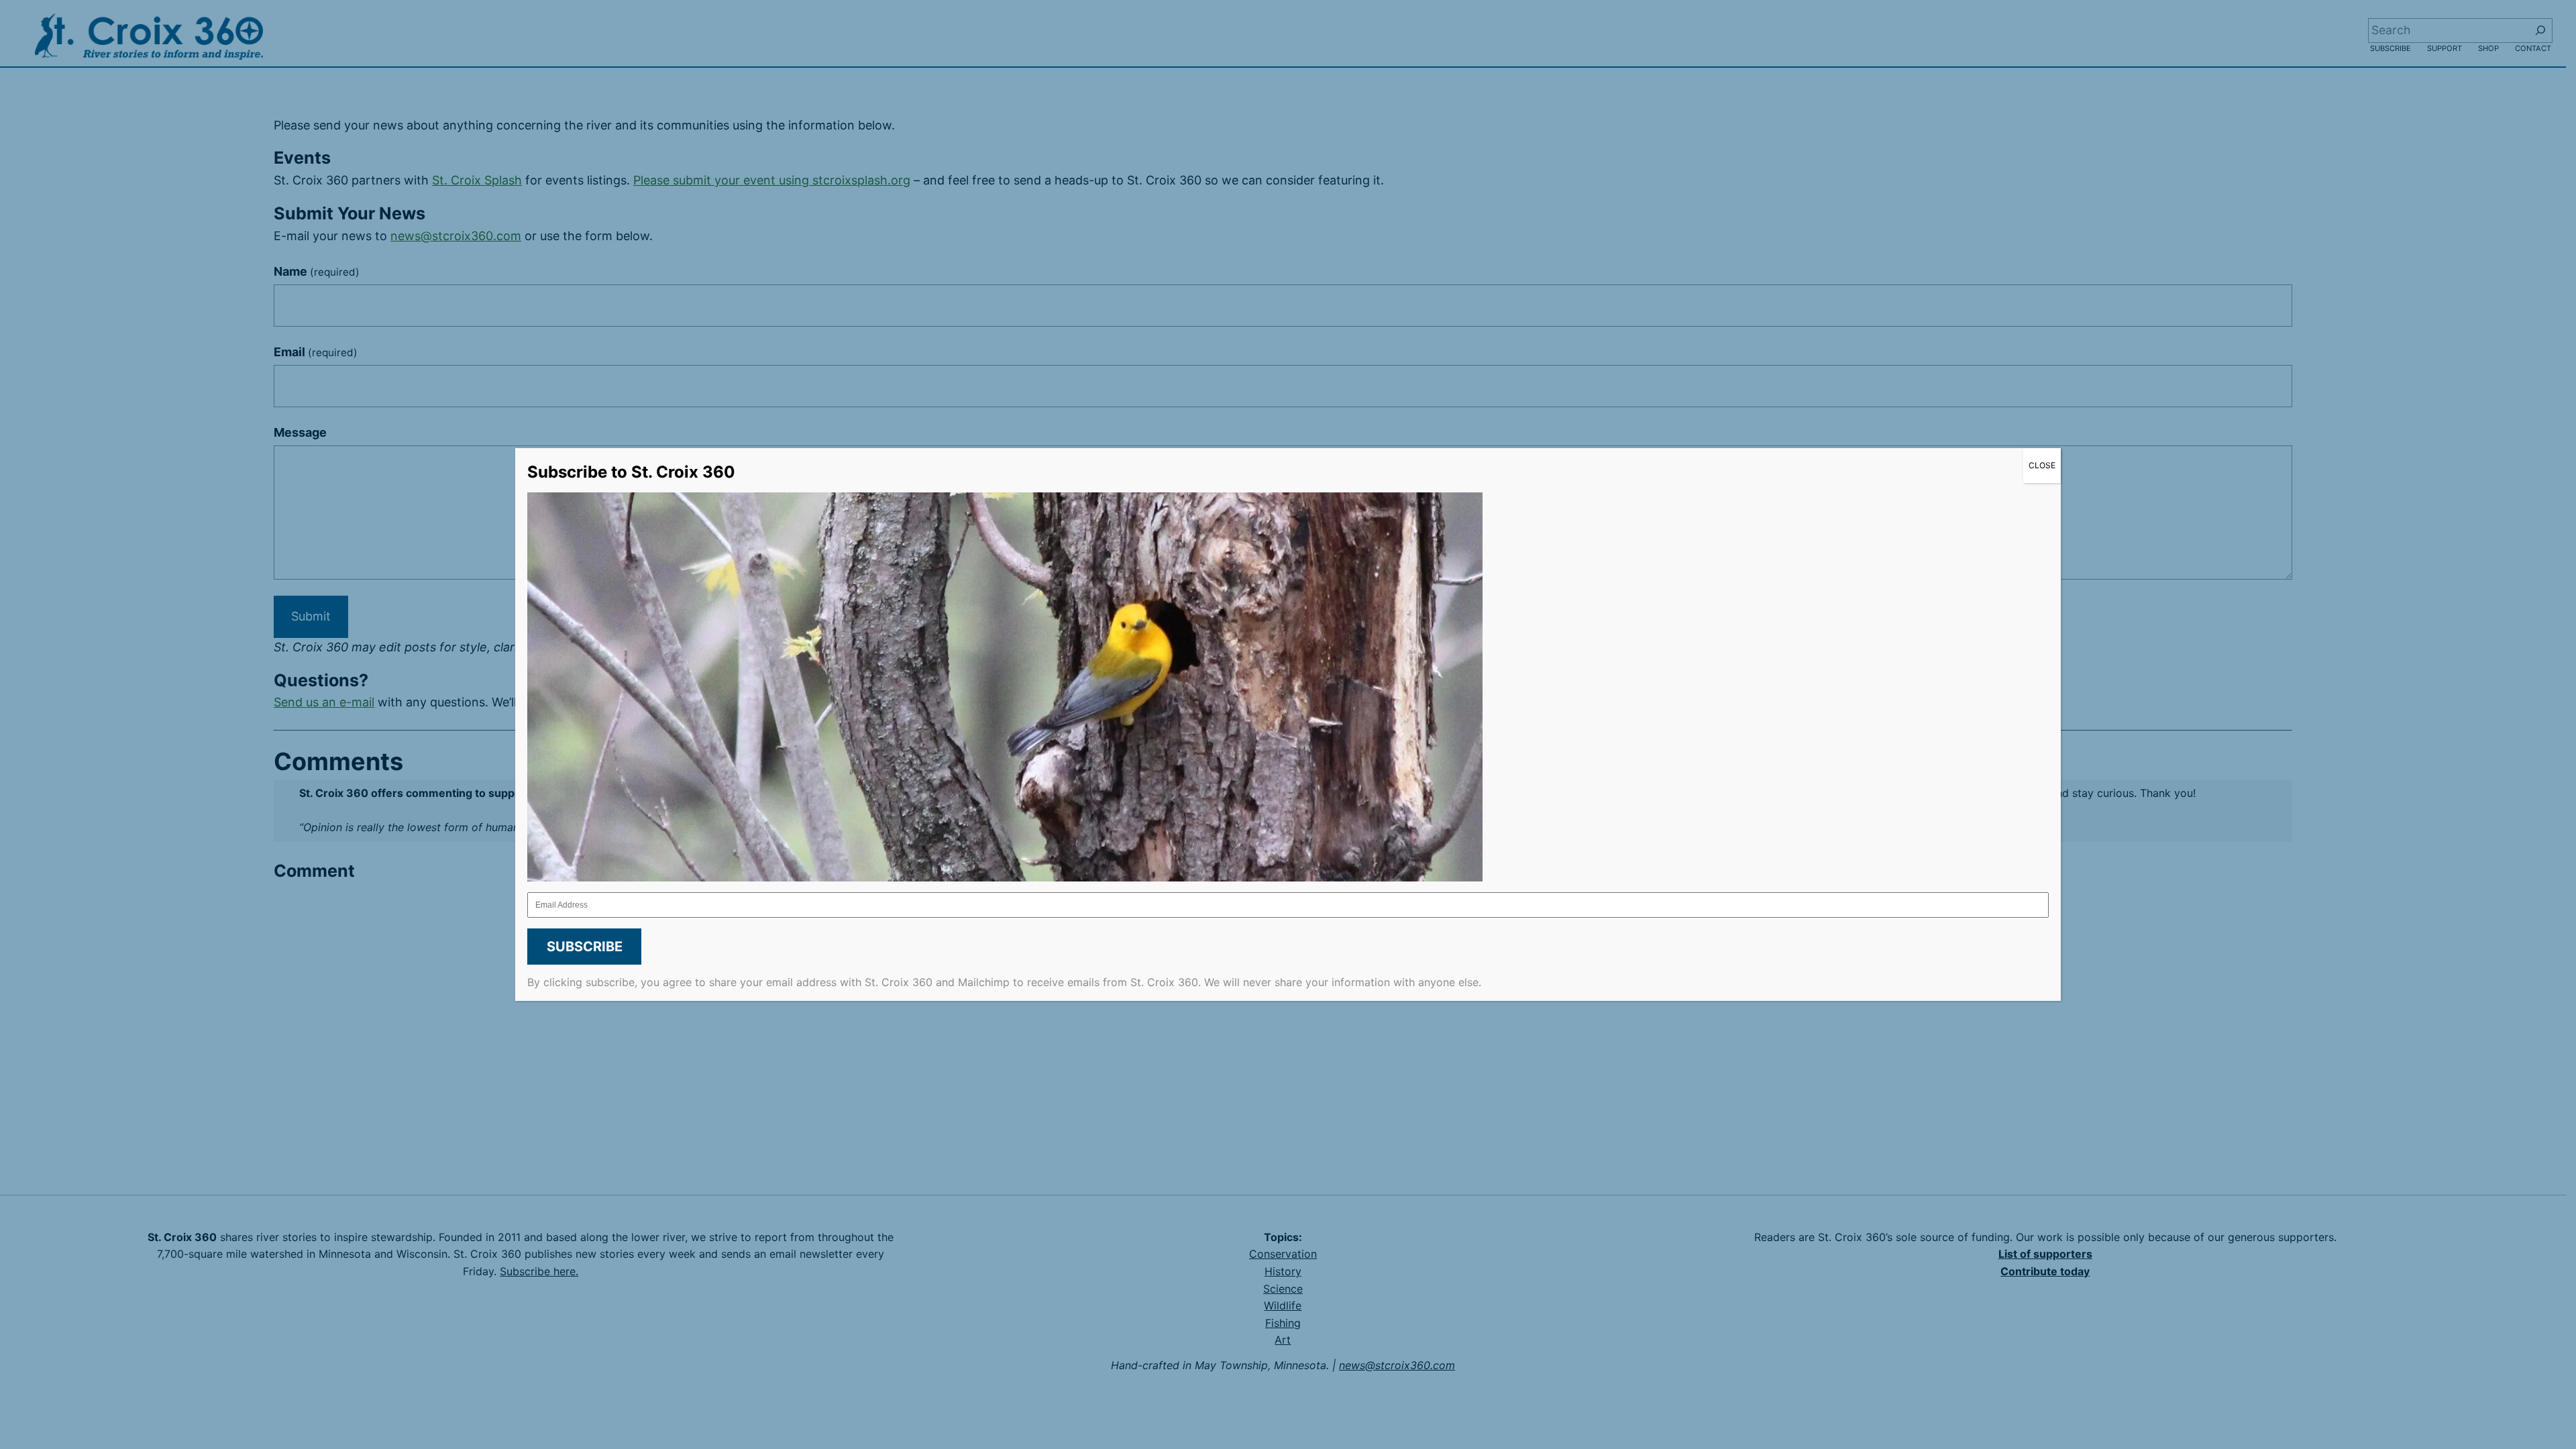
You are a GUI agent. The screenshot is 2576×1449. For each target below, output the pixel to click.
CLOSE (2042, 465)
